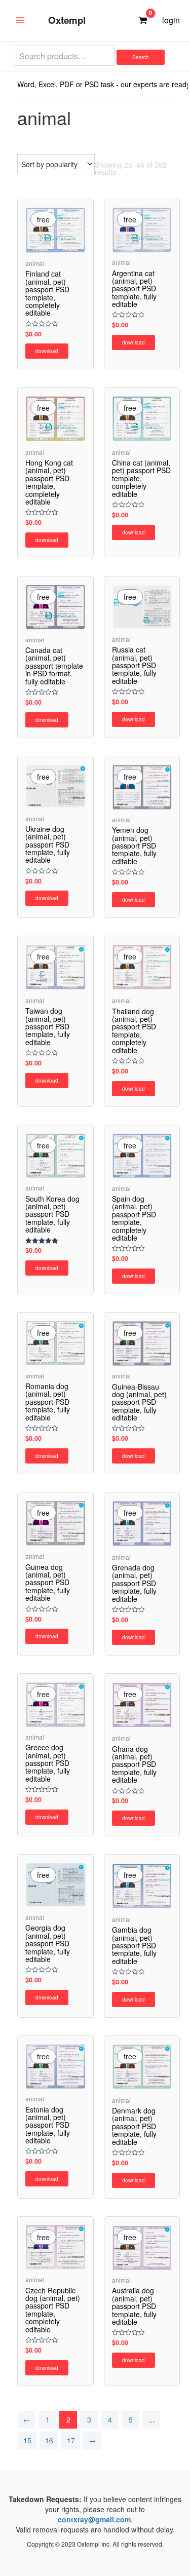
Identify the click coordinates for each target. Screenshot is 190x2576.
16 (49, 2440)
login (171, 20)
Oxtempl (67, 20)
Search (141, 57)
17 (71, 2440)
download (47, 351)
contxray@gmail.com (94, 2519)
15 (27, 2440)
